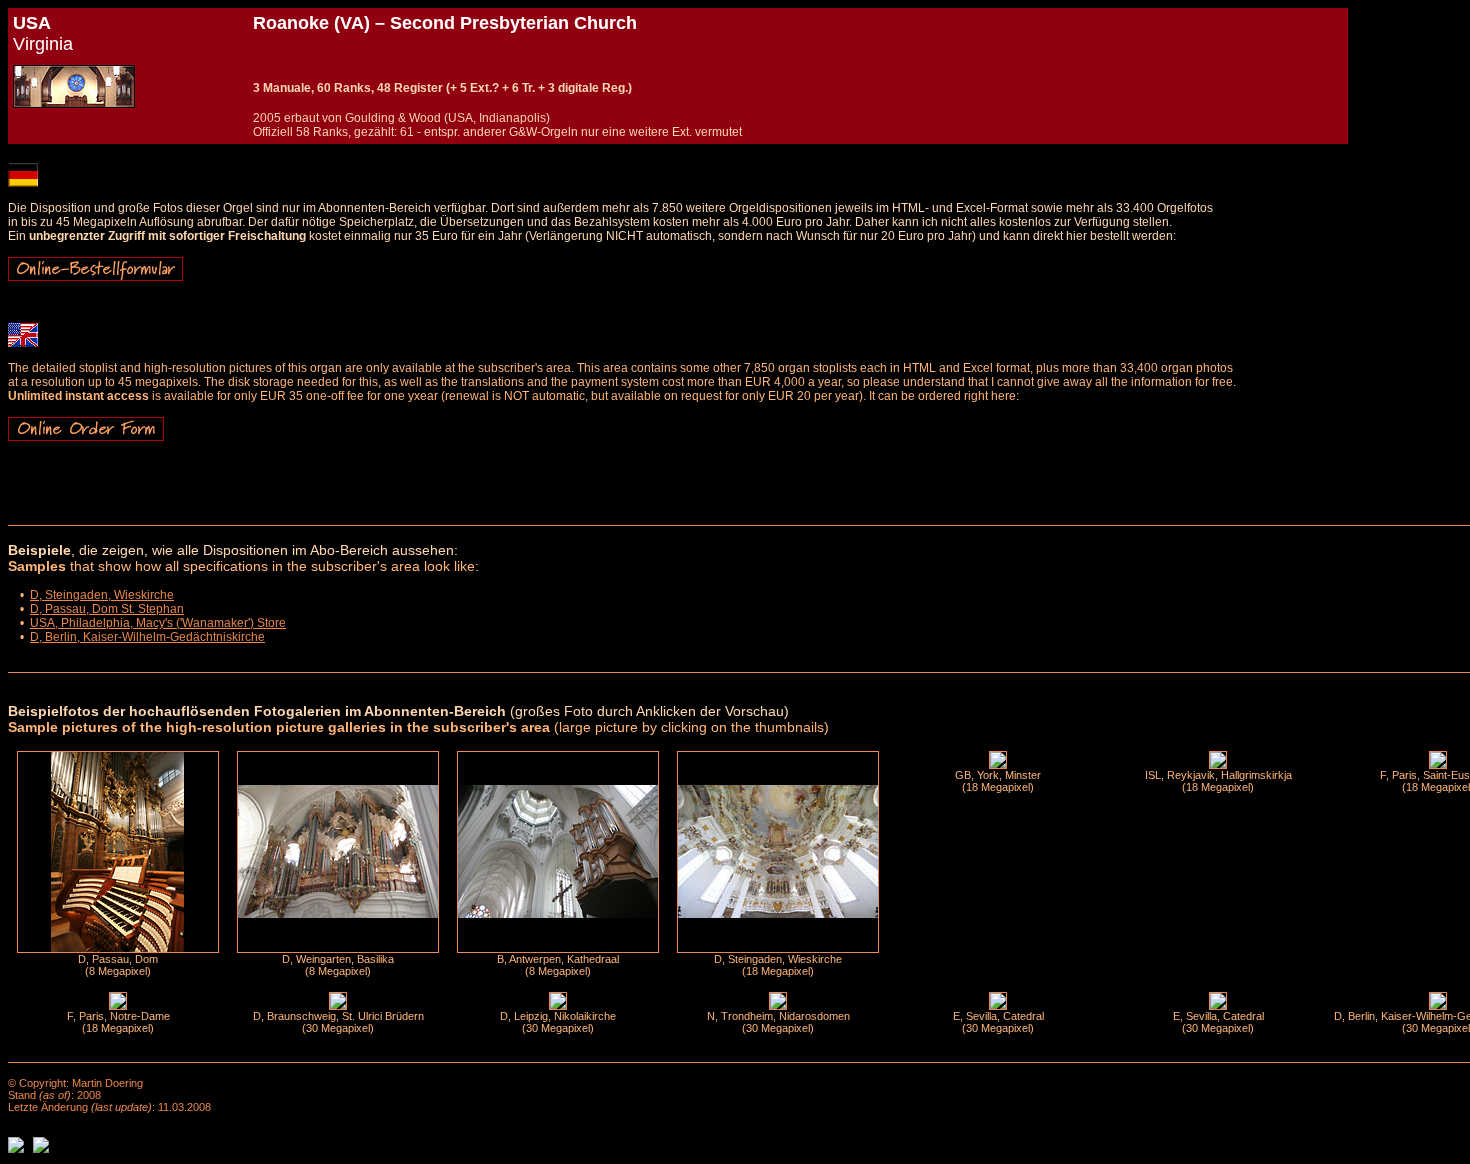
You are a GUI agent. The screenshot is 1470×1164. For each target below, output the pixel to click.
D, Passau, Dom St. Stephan (107, 609)
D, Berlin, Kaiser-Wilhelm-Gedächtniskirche (147, 637)
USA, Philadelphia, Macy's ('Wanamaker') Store (158, 623)
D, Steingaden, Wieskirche (102, 595)
